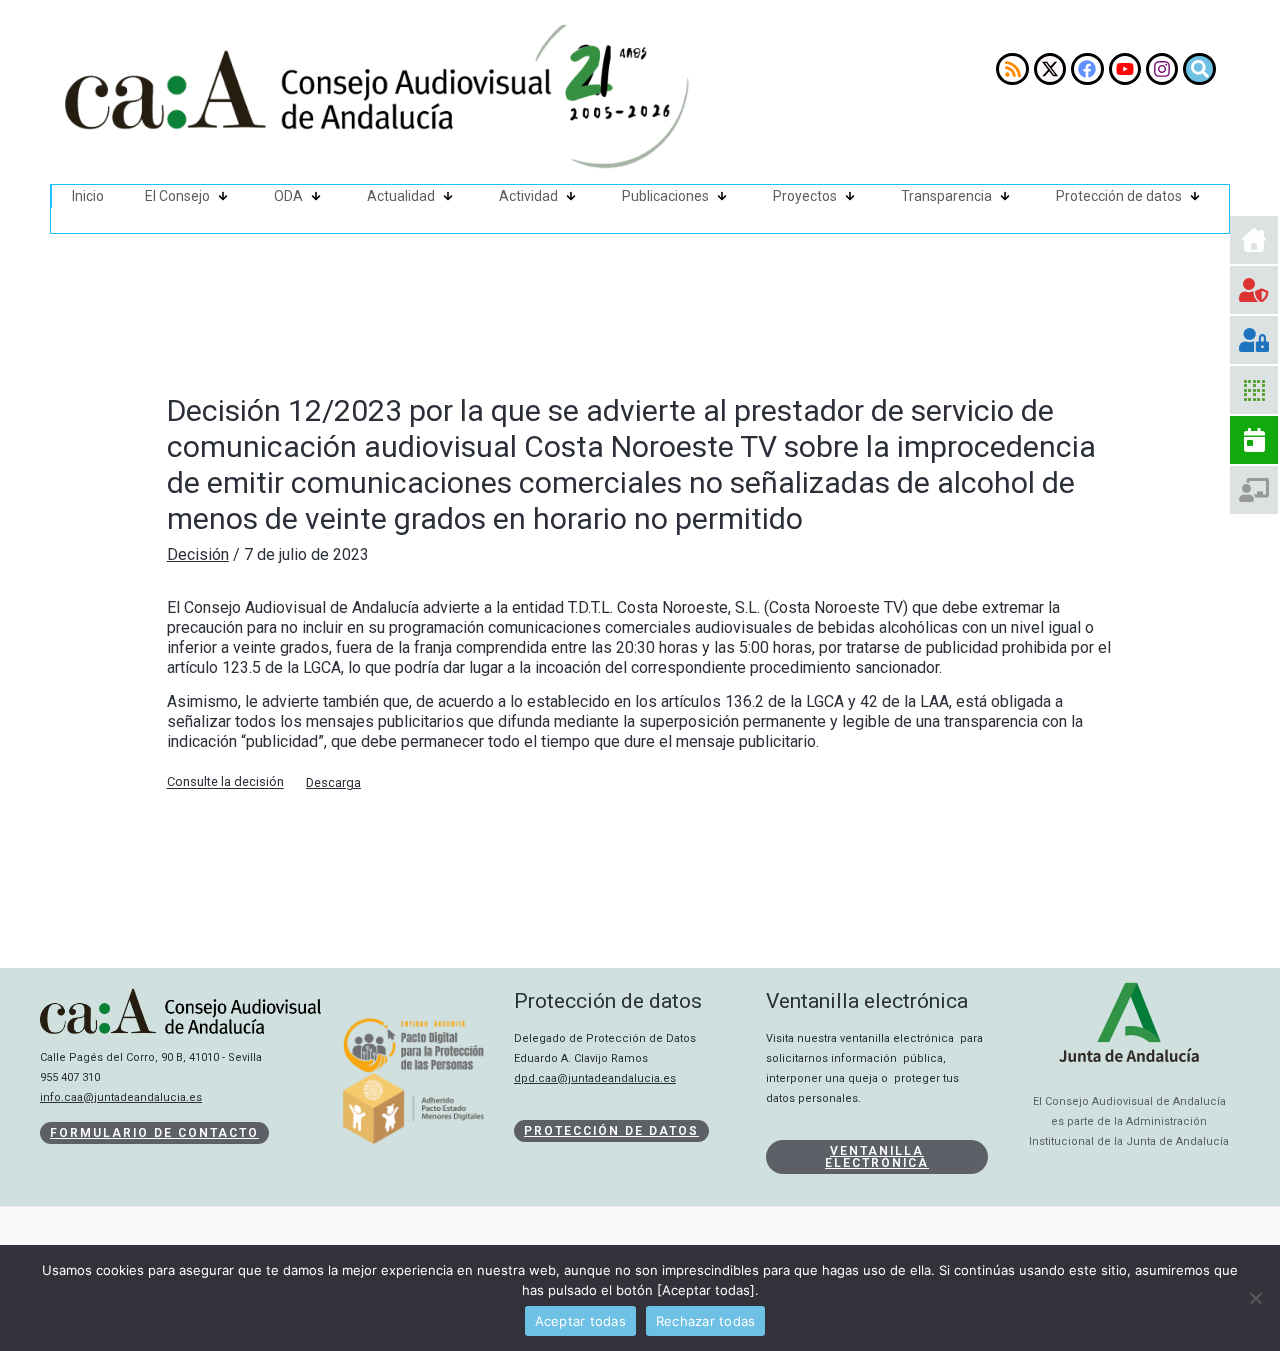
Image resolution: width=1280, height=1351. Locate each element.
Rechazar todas (706, 1321)
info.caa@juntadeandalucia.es (121, 1097)
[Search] (1199, 69)
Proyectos (805, 196)
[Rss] (1012, 69)
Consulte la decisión (225, 782)
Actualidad (401, 196)
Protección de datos (1119, 196)
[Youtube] (1125, 69)
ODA (288, 196)
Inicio (88, 196)
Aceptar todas (580, 1321)
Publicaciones (665, 196)
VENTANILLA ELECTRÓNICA (877, 1157)
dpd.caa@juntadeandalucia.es (595, 1078)
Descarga (333, 782)
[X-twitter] (1050, 69)
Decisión (198, 554)
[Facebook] (1087, 69)
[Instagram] (1162, 69)
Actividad (528, 196)
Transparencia (946, 196)
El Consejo (177, 196)
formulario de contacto (154, 1133)
